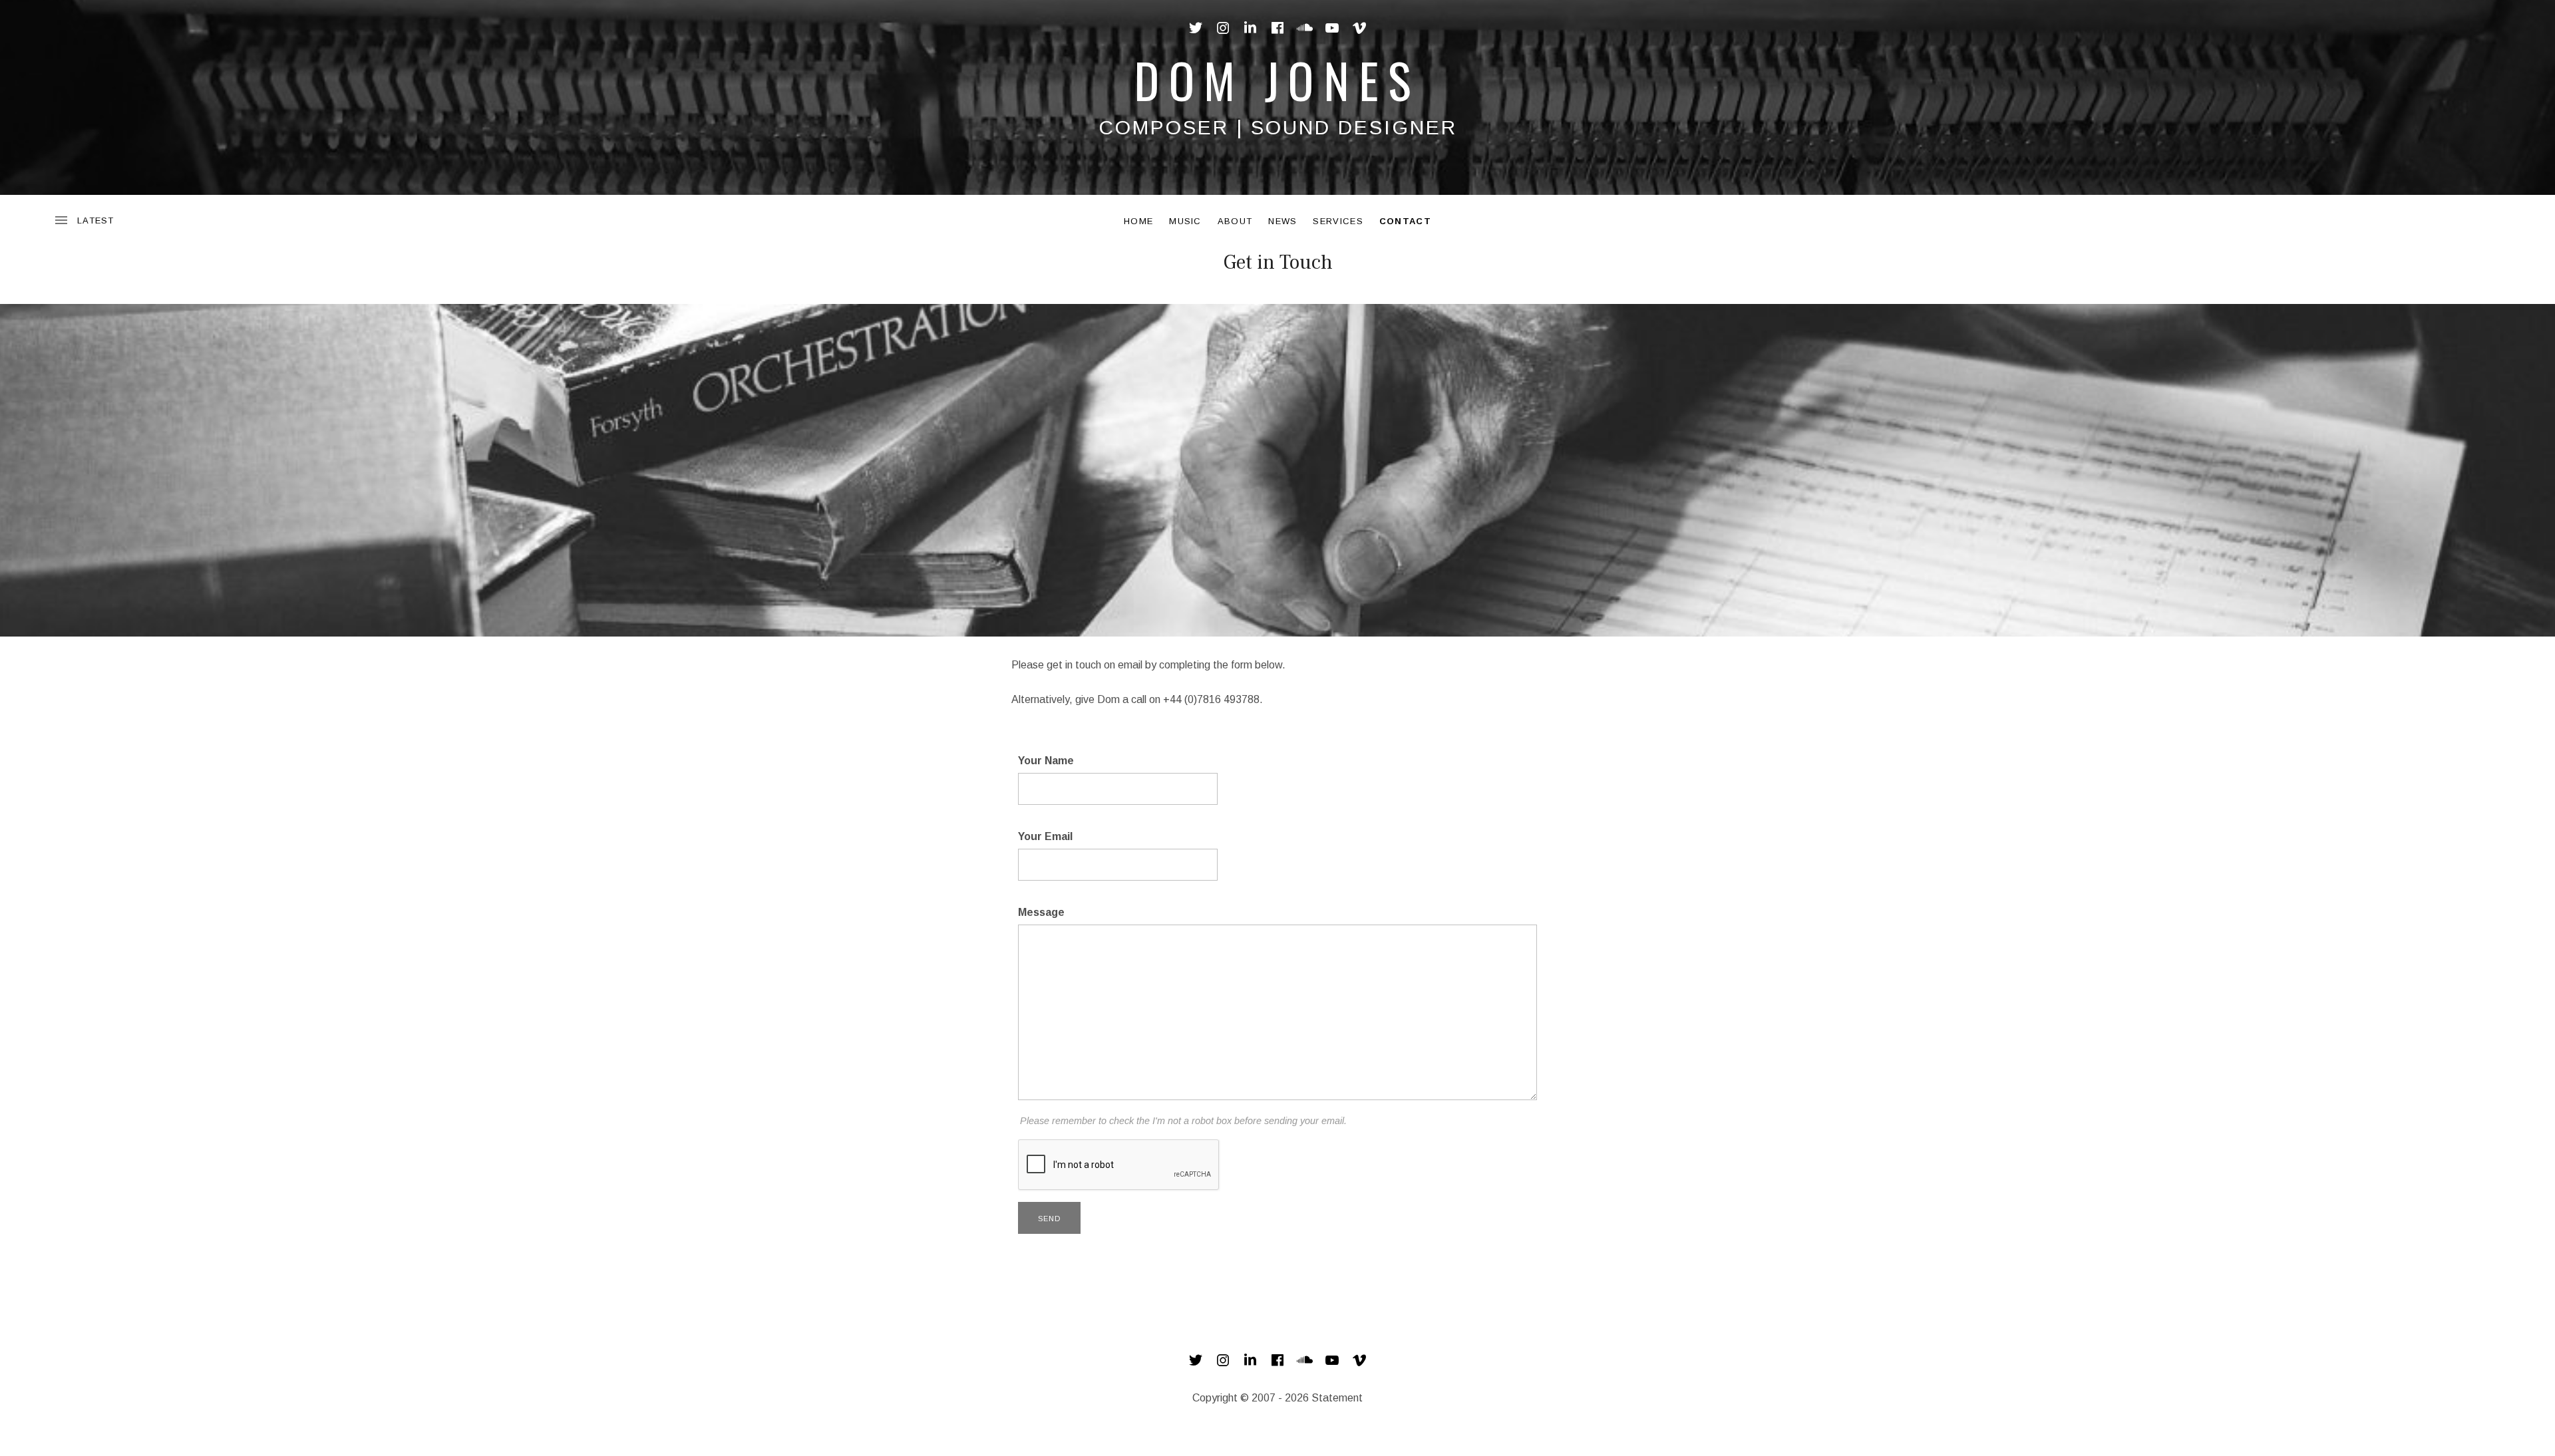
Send (1049, 1219)
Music (1185, 221)
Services (1338, 221)
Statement (1337, 1398)
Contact (1405, 221)
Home (1138, 221)
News (1282, 221)
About (1235, 221)
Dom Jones (1277, 79)
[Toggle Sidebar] (84, 221)
